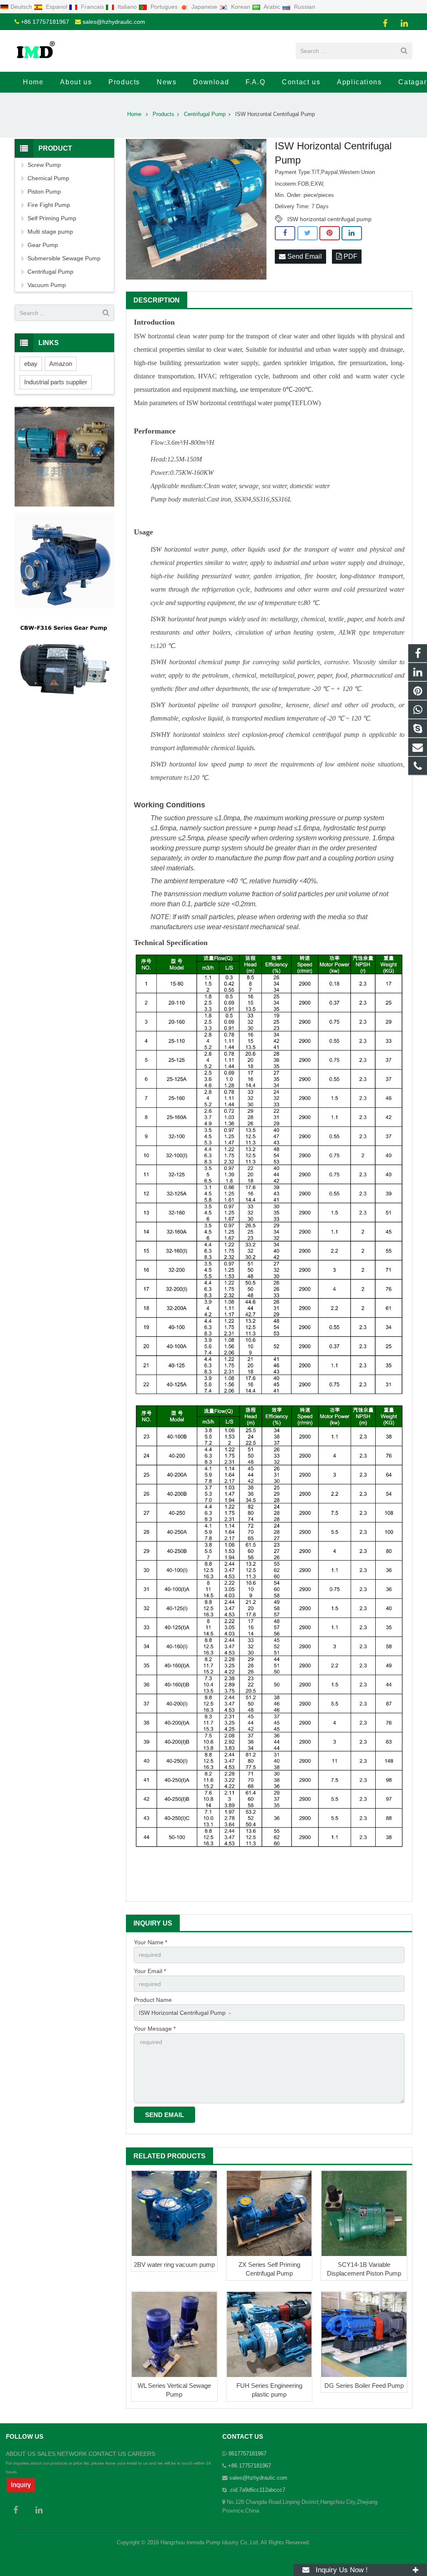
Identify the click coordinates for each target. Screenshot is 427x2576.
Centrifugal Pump (50, 272)
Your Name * (151, 1942)
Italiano (127, 7)
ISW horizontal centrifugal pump (329, 219)
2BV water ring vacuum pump (174, 2265)
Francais (92, 7)
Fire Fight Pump (49, 205)
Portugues (164, 7)
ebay (31, 364)
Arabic (272, 7)
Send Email (304, 256)
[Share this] (285, 233)
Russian (304, 7)
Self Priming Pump (52, 218)
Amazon (61, 364)
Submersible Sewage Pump (64, 258)
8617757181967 (247, 2454)
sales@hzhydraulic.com (114, 22)
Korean (241, 7)
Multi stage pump (50, 232)
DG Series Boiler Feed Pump (364, 2386)
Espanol (57, 7)
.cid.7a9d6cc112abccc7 (257, 2490)
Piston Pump (44, 192)
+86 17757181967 (45, 22)
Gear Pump (43, 245)
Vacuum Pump (47, 285)
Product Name (153, 2000)
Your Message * (155, 2029)
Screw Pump (44, 165)
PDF (350, 256)
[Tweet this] (308, 233)
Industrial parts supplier (56, 382)
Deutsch (22, 7)
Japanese (204, 7)
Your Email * (150, 1971)
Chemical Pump (48, 178)
